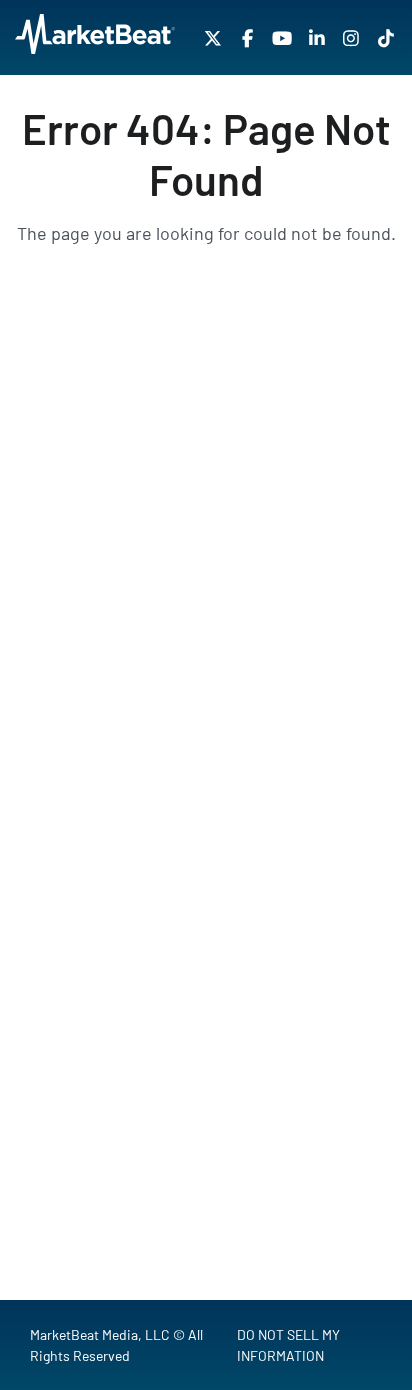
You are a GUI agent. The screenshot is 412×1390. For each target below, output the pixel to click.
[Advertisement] (206, 551)
